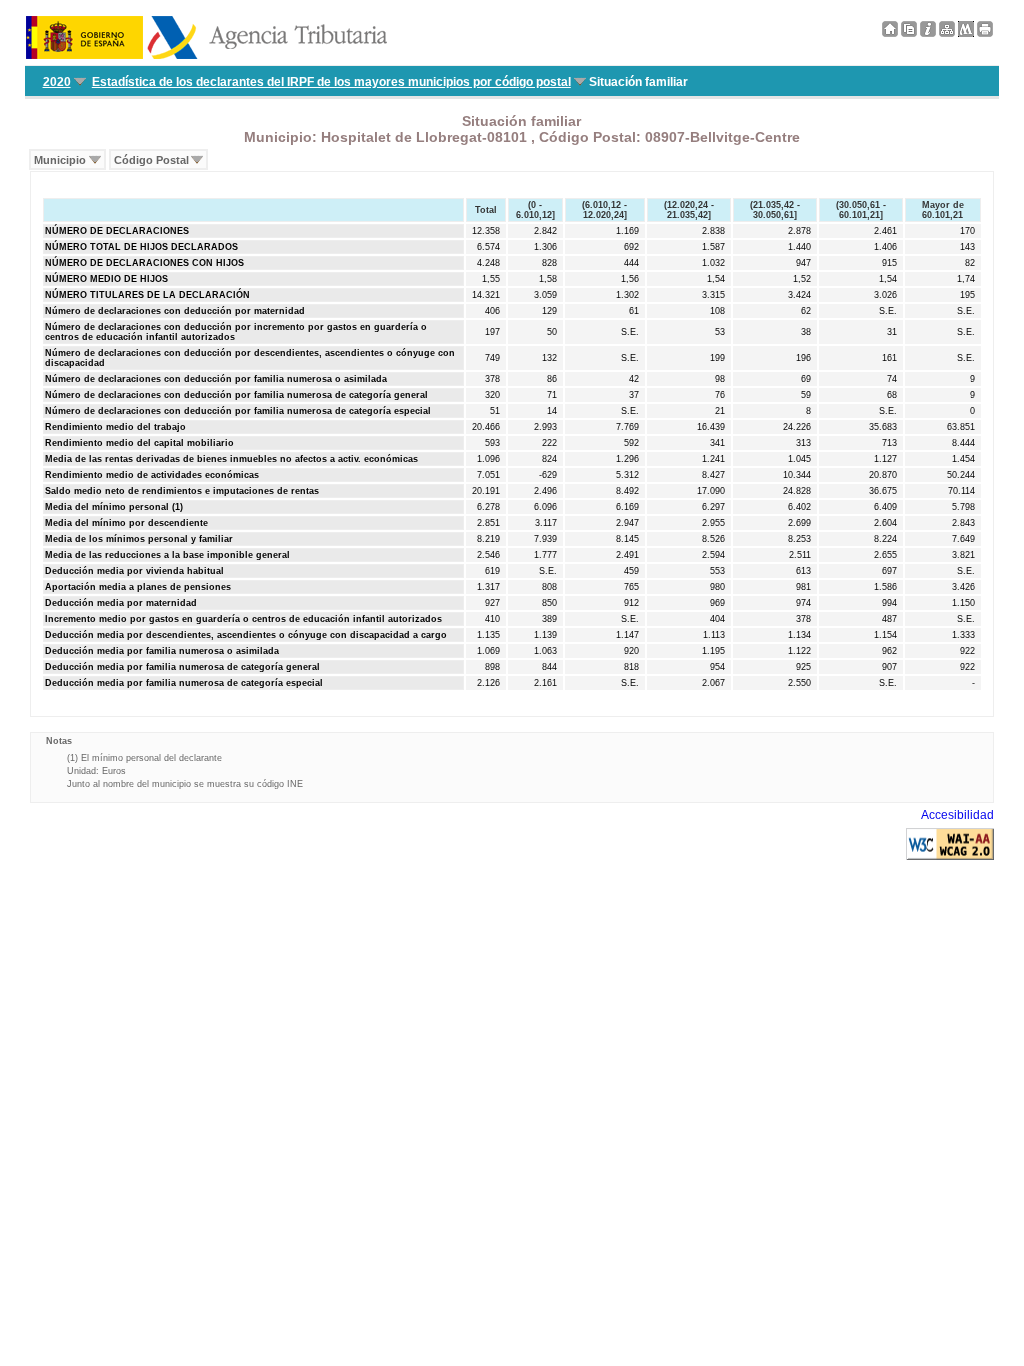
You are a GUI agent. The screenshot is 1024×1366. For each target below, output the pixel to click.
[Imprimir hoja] (985, 33)
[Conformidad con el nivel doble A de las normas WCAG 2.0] (950, 856)
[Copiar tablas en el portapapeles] (909, 33)
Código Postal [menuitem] (151, 160)
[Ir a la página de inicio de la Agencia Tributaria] (206, 55)
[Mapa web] (947, 33)
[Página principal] (890, 33)
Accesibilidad (957, 815)
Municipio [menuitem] (60, 160)
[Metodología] (928, 33)
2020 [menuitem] (57, 82)
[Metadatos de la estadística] (966, 33)
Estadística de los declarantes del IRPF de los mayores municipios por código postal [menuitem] (331, 82)
